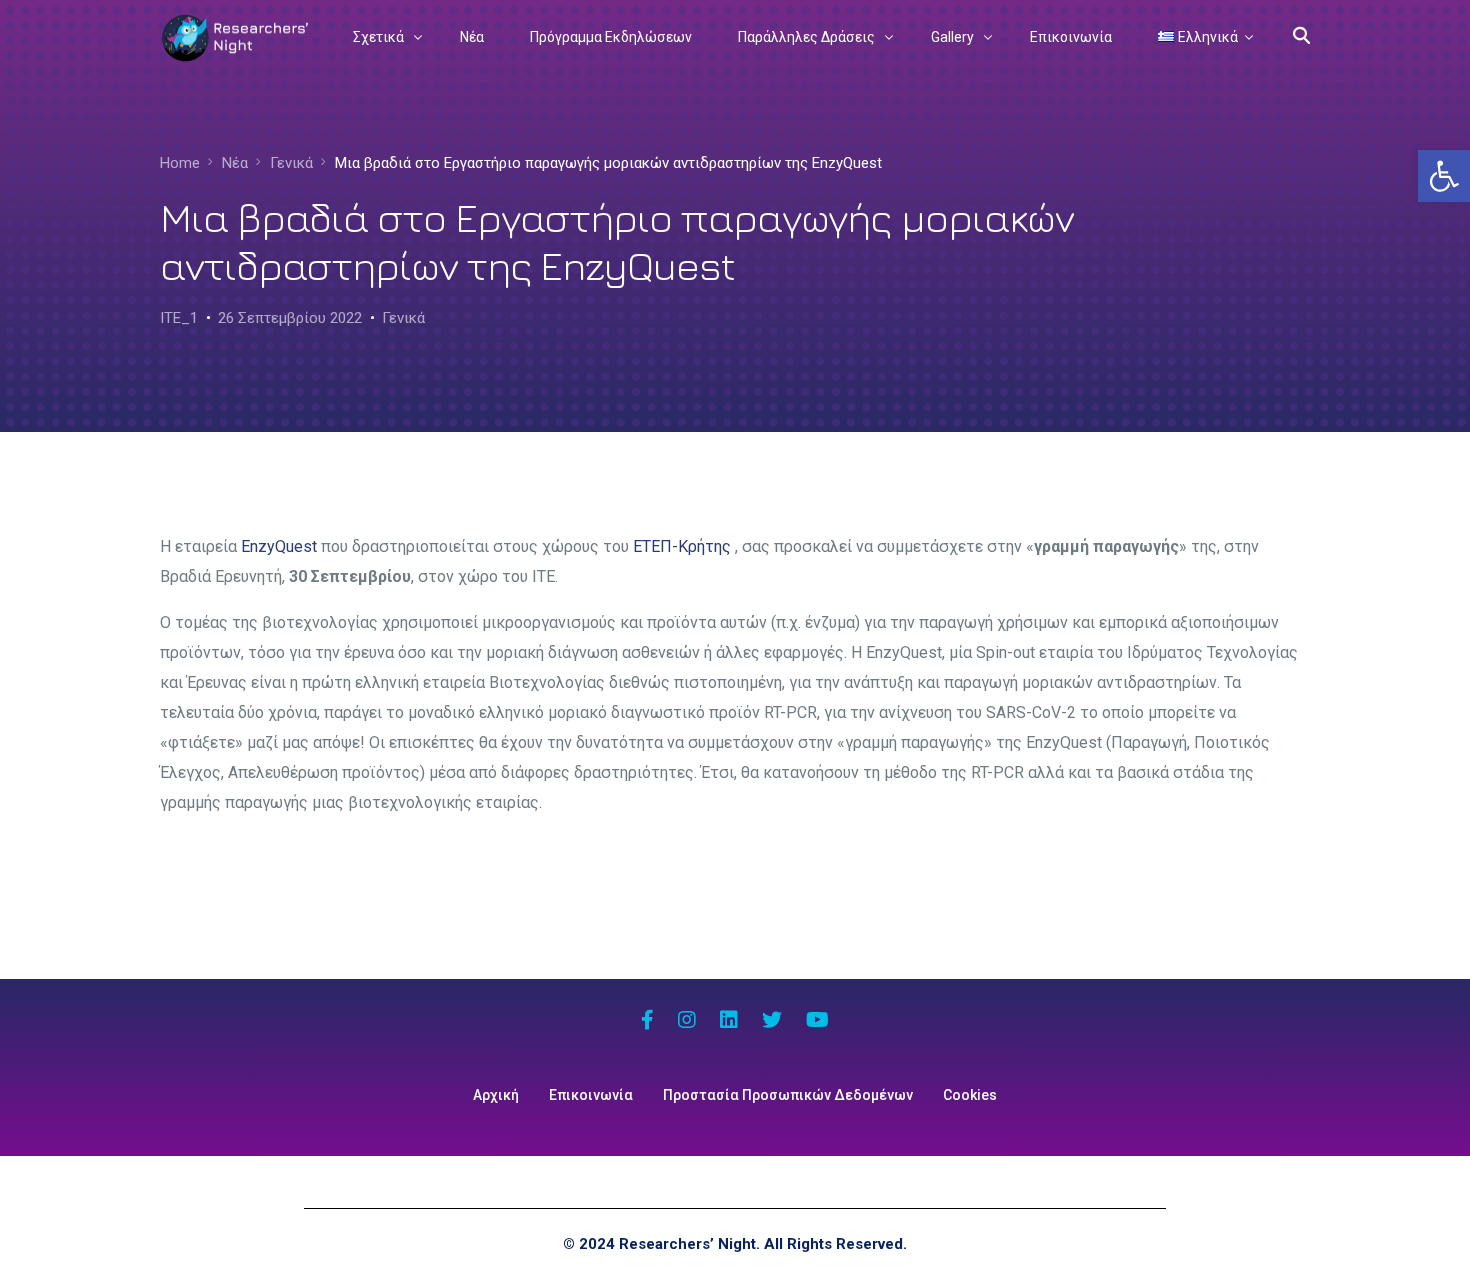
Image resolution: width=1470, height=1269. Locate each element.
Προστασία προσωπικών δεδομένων (788, 1095)
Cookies (970, 1095)
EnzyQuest (279, 546)
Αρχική (496, 1095)
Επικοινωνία (591, 1095)
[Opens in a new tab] (647, 1022)
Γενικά (403, 318)
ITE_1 (179, 318)
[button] (1444, 176)
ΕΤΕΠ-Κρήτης (682, 546)
